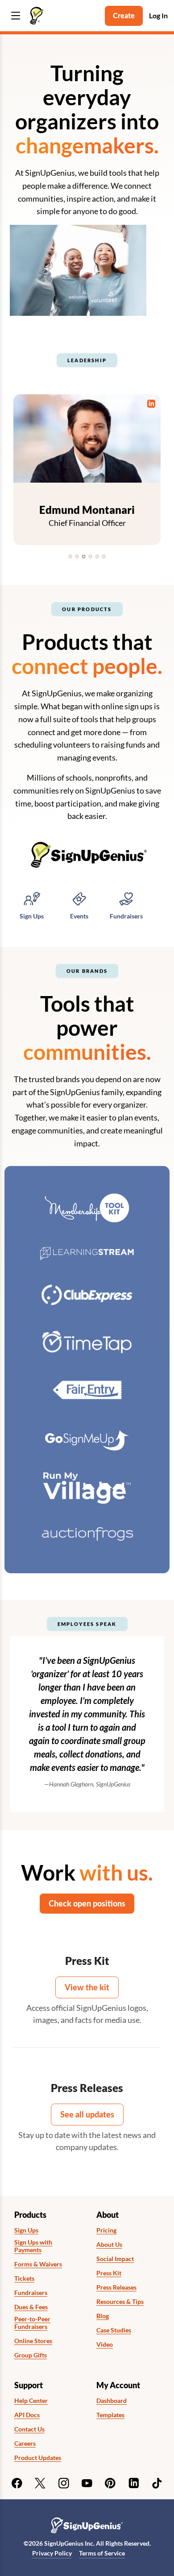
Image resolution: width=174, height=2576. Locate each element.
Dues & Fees (31, 2307)
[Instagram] (64, 2483)
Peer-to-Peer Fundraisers (32, 2323)
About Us (109, 2245)
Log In (158, 15)
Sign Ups (26, 2230)
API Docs (27, 2415)
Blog (103, 2316)
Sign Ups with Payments (33, 2246)
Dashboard (112, 2401)
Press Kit (109, 2273)
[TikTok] (157, 2483)
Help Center (31, 2401)
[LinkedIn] (134, 2483)
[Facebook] (17, 2483)
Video (105, 2344)
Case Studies (114, 2330)
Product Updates (38, 2458)
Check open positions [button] (87, 1903)
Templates (110, 2415)
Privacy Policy (52, 2553)
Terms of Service (102, 2553)
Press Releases (116, 2287)
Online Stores (33, 2341)
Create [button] (124, 15)
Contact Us (29, 2429)
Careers (25, 2444)
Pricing (106, 2230)
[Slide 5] (97, 556)
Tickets (24, 2278)
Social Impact (115, 2259)
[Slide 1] (70, 556)
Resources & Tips (120, 2302)
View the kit (87, 1987)
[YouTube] (87, 2483)
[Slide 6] (104, 556)
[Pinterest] (110, 2483)
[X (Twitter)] (40, 2483)
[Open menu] (16, 16)
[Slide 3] (84, 556)
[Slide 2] (77, 556)
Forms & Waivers (38, 2264)
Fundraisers (31, 2293)
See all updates (87, 2114)
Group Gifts (31, 2355)
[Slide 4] (90, 556)
